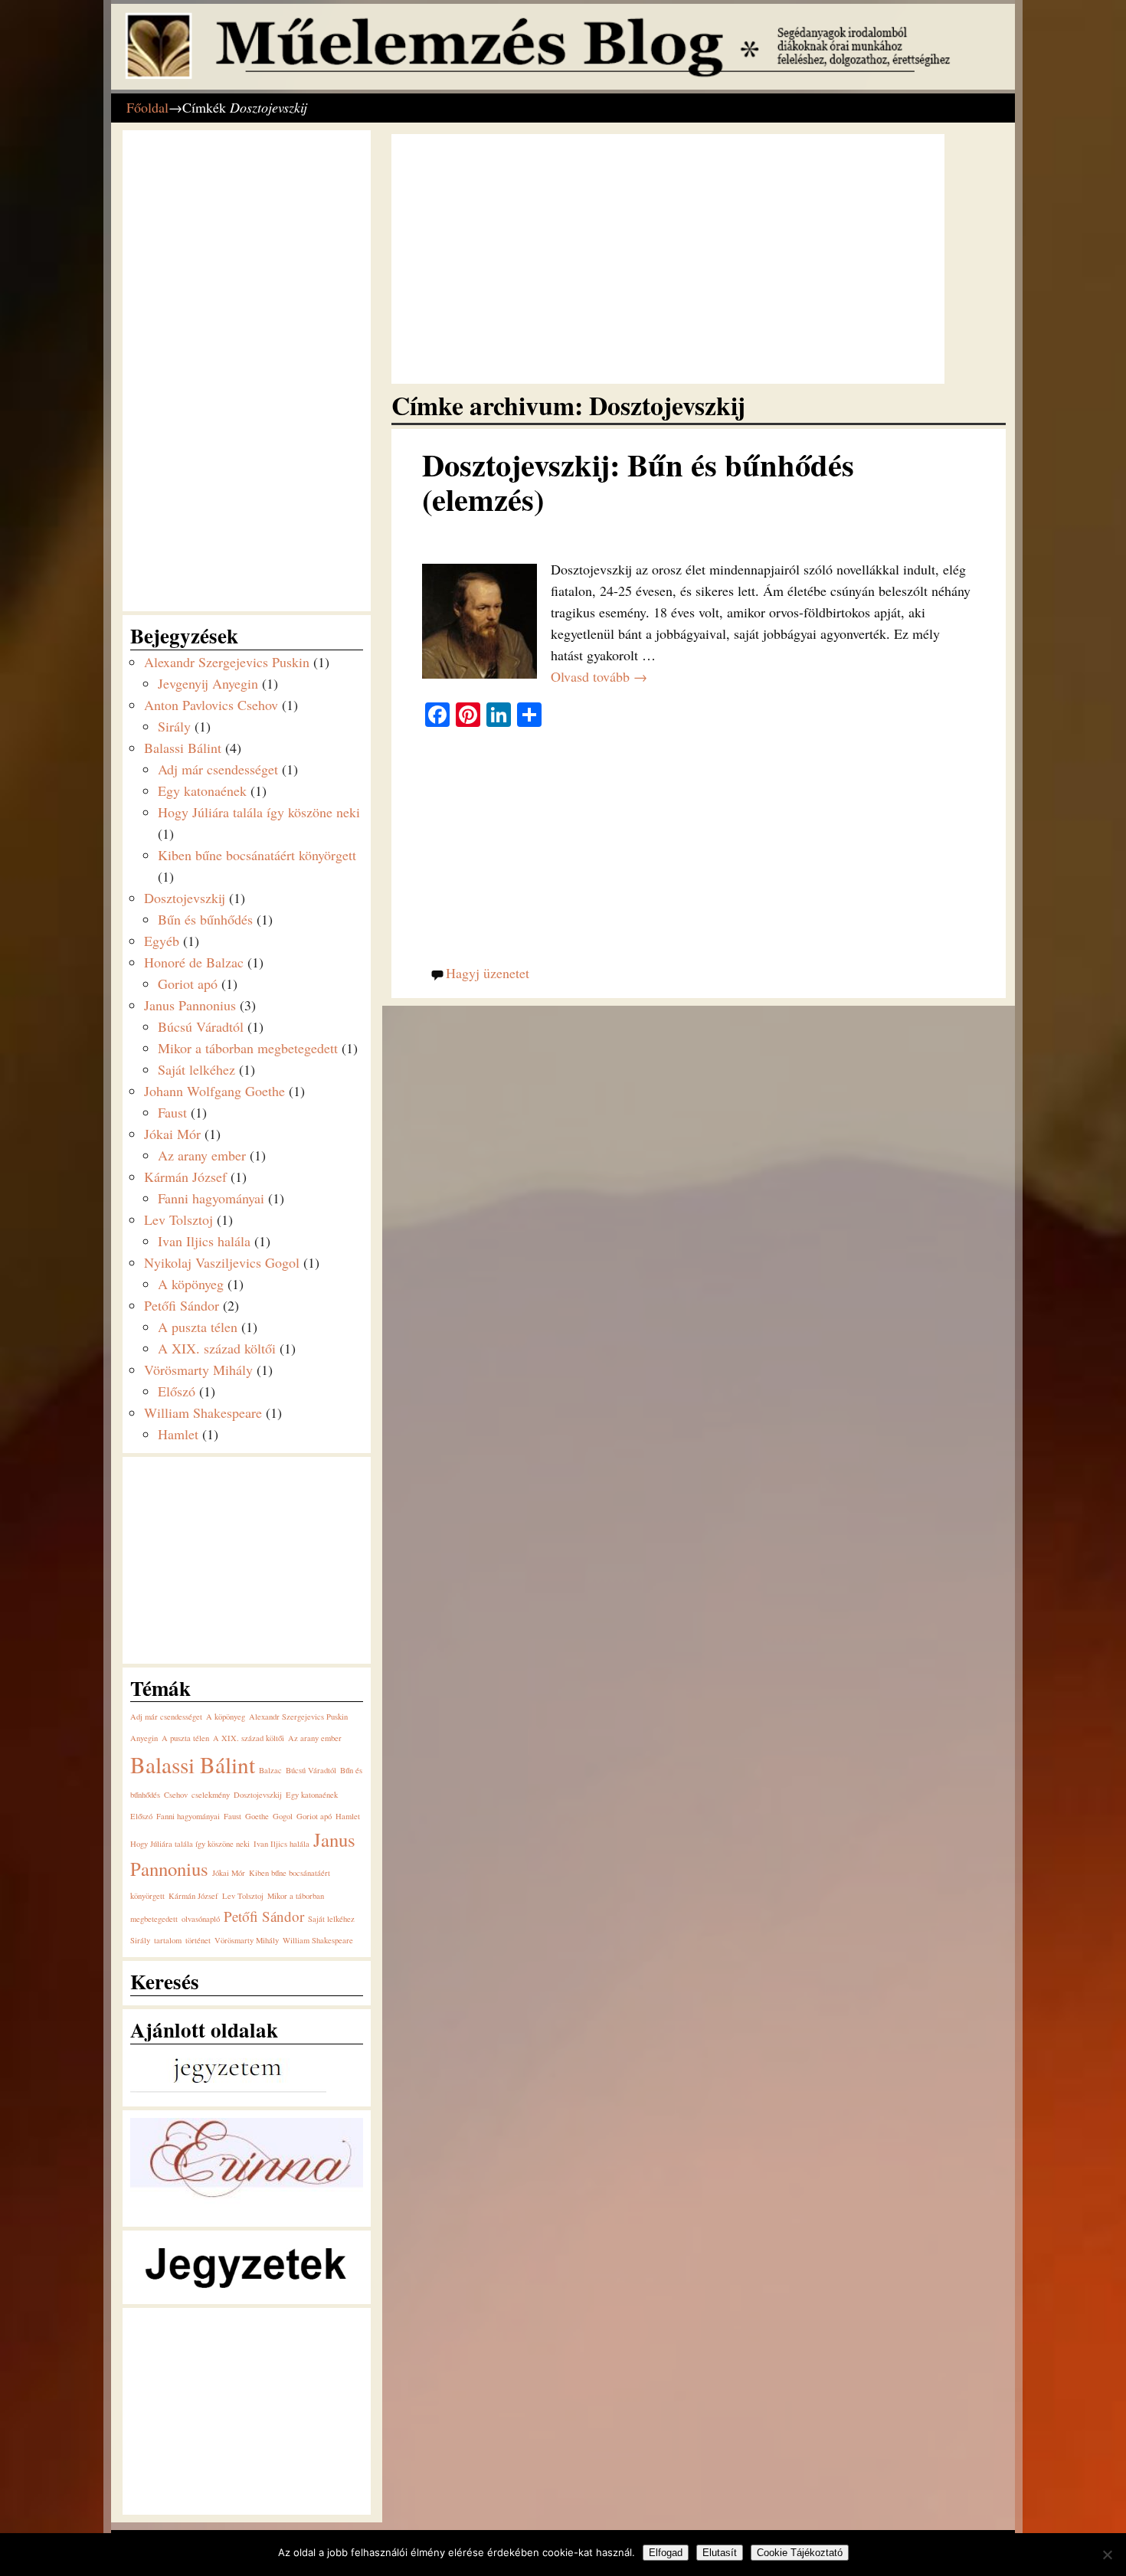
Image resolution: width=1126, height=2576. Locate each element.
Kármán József (185, 1177)
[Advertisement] (668, 259)
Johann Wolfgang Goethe (214, 1091)
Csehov (176, 1795)
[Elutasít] (1107, 2555)
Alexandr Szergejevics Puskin (227, 662)
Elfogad (666, 2553)
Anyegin (144, 1738)
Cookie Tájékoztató (800, 2553)
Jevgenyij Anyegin (208, 683)
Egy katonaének (202, 790)
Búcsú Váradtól (201, 1026)
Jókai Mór (172, 1134)
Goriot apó (188, 984)
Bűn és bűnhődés (205, 919)
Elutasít (720, 2553)
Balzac (270, 1770)
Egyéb (162, 941)
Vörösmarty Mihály (198, 1370)
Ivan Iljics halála (204, 1241)
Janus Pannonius (190, 1005)
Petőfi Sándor (182, 1305)
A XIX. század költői (217, 1348)
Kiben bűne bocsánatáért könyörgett (257, 855)
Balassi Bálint (183, 748)
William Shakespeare (203, 1412)
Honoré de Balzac (194, 962)
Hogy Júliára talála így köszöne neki (259, 812)
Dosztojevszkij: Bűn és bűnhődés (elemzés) (638, 482)
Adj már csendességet (218, 769)
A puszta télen (198, 1327)
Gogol (283, 1816)
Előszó (177, 1391)
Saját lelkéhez (196, 1069)
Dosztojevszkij (185, 898)
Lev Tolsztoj (178, 1219)
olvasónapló (201, 1919)
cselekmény (211, 1795)
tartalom (168, 1940)
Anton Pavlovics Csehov (211, 705)
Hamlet (178, 1434)
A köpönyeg (191, 1284)
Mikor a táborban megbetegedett (248, 1048)
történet (198, 1940)
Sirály (174, 726)
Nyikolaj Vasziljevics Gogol (222, 1262)
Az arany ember (202, 1155)
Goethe (257, 1816)
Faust (172, 1112)
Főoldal (147, 107)
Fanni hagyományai (211, 1198)
